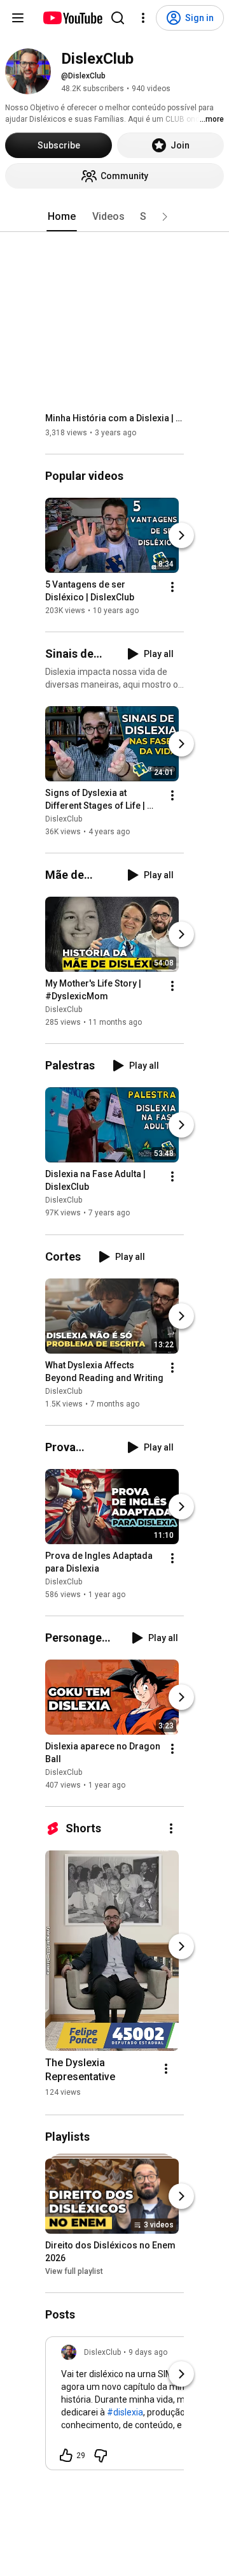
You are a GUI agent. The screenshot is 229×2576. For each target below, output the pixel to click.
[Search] (118, 18)
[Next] (181, 535)
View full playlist (74, 2271)
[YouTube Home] (72, 18)
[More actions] (172, 587)
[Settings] (143, 18)
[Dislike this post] (101, 2456)
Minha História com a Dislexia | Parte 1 (115, 418)
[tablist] (114, 217)
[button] (165, 217)
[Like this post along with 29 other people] (66, 2456)
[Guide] (18, 18)
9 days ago (148, 2352)
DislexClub (64, 819)
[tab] (62, 217)
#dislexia (125, 2412)
